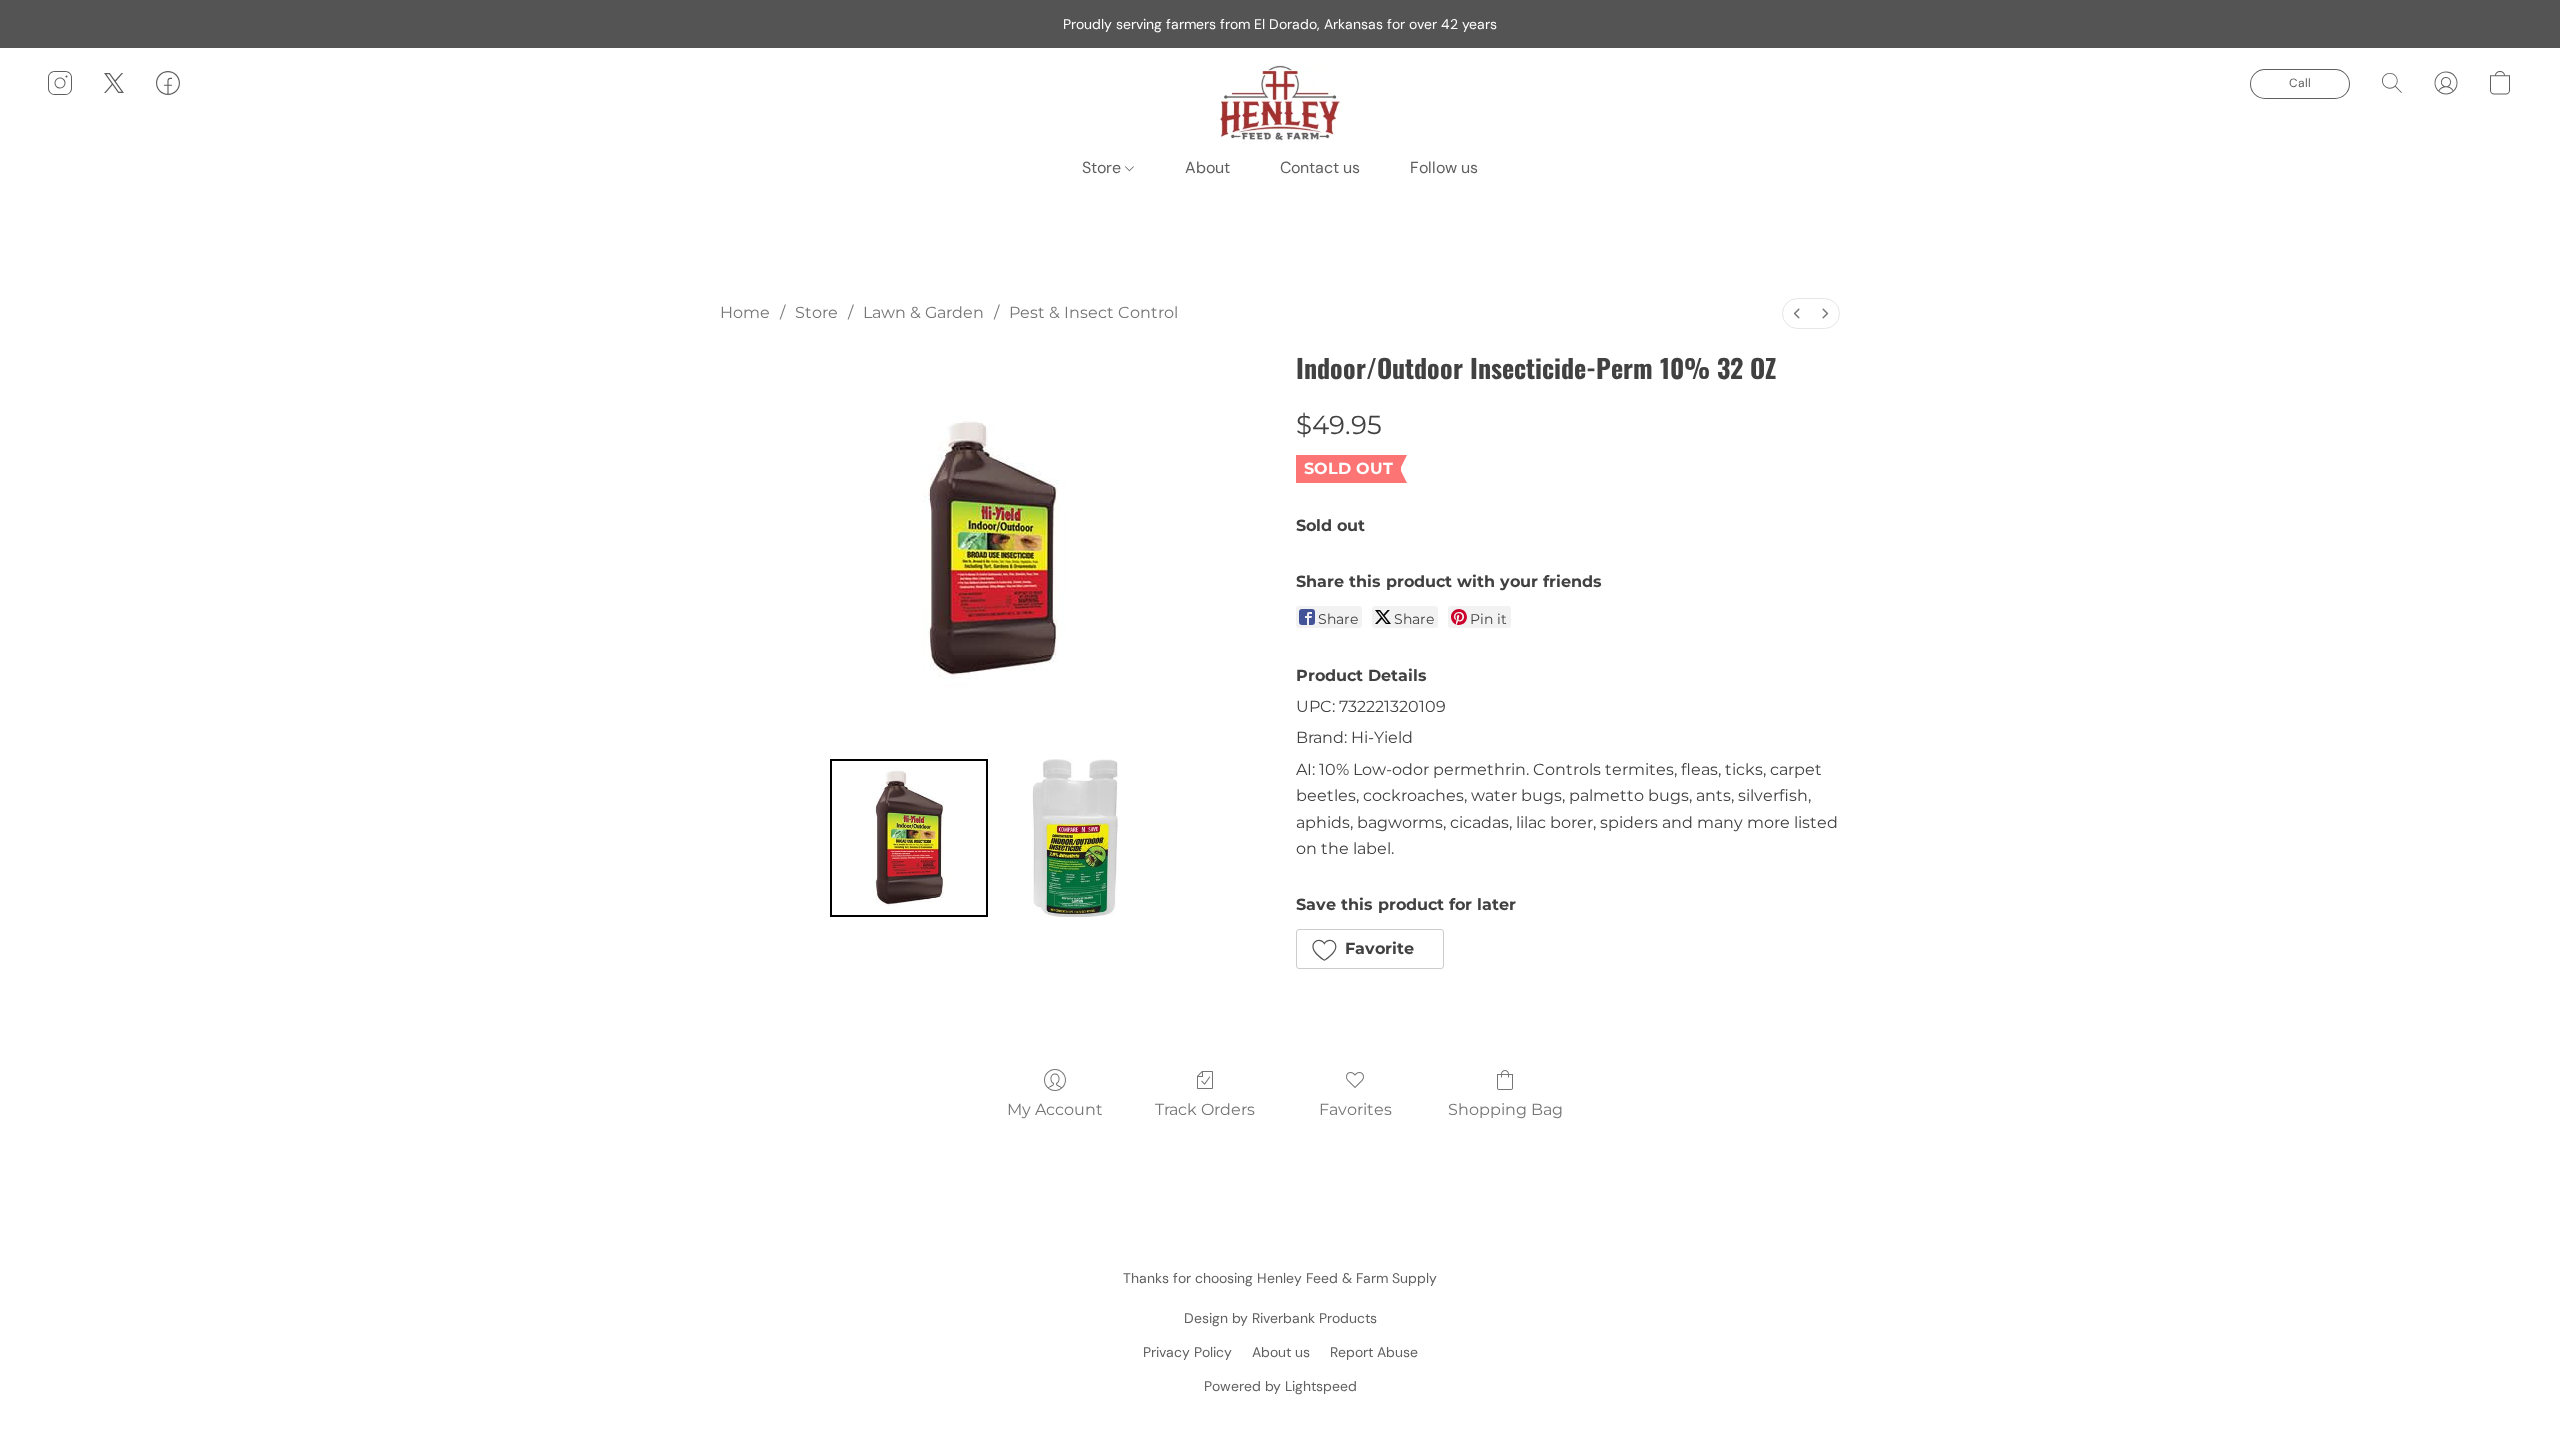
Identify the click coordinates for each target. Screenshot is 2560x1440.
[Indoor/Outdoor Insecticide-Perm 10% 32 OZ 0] (909, 838)
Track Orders (1205, 1109)
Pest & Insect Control (1093, 312)
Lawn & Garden (923, 312)
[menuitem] (1797, 313)
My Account (1055, 1109)
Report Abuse (1374, 1352)
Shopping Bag (1505, 1109)
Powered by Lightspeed (1280, 1386)
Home (745, 312)
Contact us (1320, 167)
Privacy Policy (1187, 1352)
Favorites (1355, 1109)
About (1207, 167)
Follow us (1444, 167)
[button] (1280, 103)
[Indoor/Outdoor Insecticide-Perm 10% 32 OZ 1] (1075, 838)
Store (1103, 167)
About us (1281, 1352)
